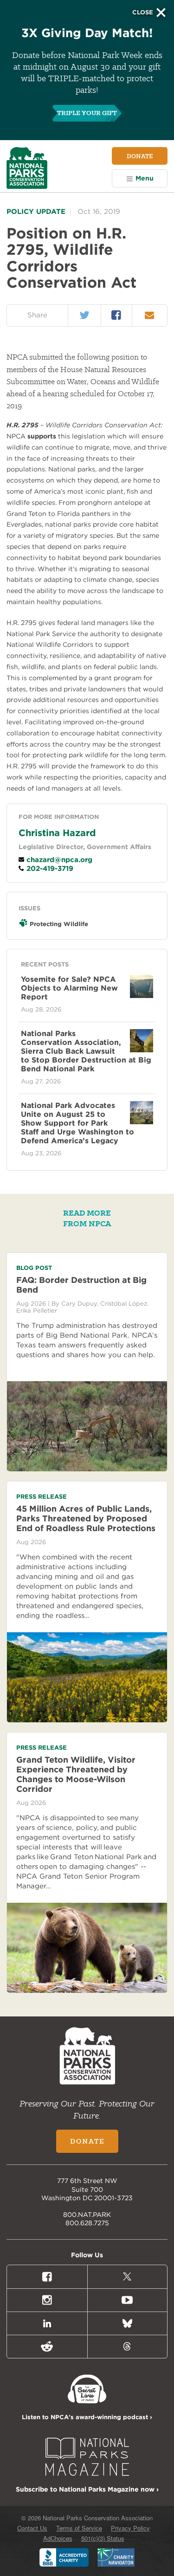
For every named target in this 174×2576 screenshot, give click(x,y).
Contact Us (32, 2528)
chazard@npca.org (58, 860)
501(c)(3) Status (103, 2538)
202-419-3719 (49, 869)
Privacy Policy (130, 2528)
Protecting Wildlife (59, 924)
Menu (145, 178)
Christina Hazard (57, 833)
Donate (140, 156)
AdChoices (58, 2538)
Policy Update (36, 212)
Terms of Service (79, 2528)
